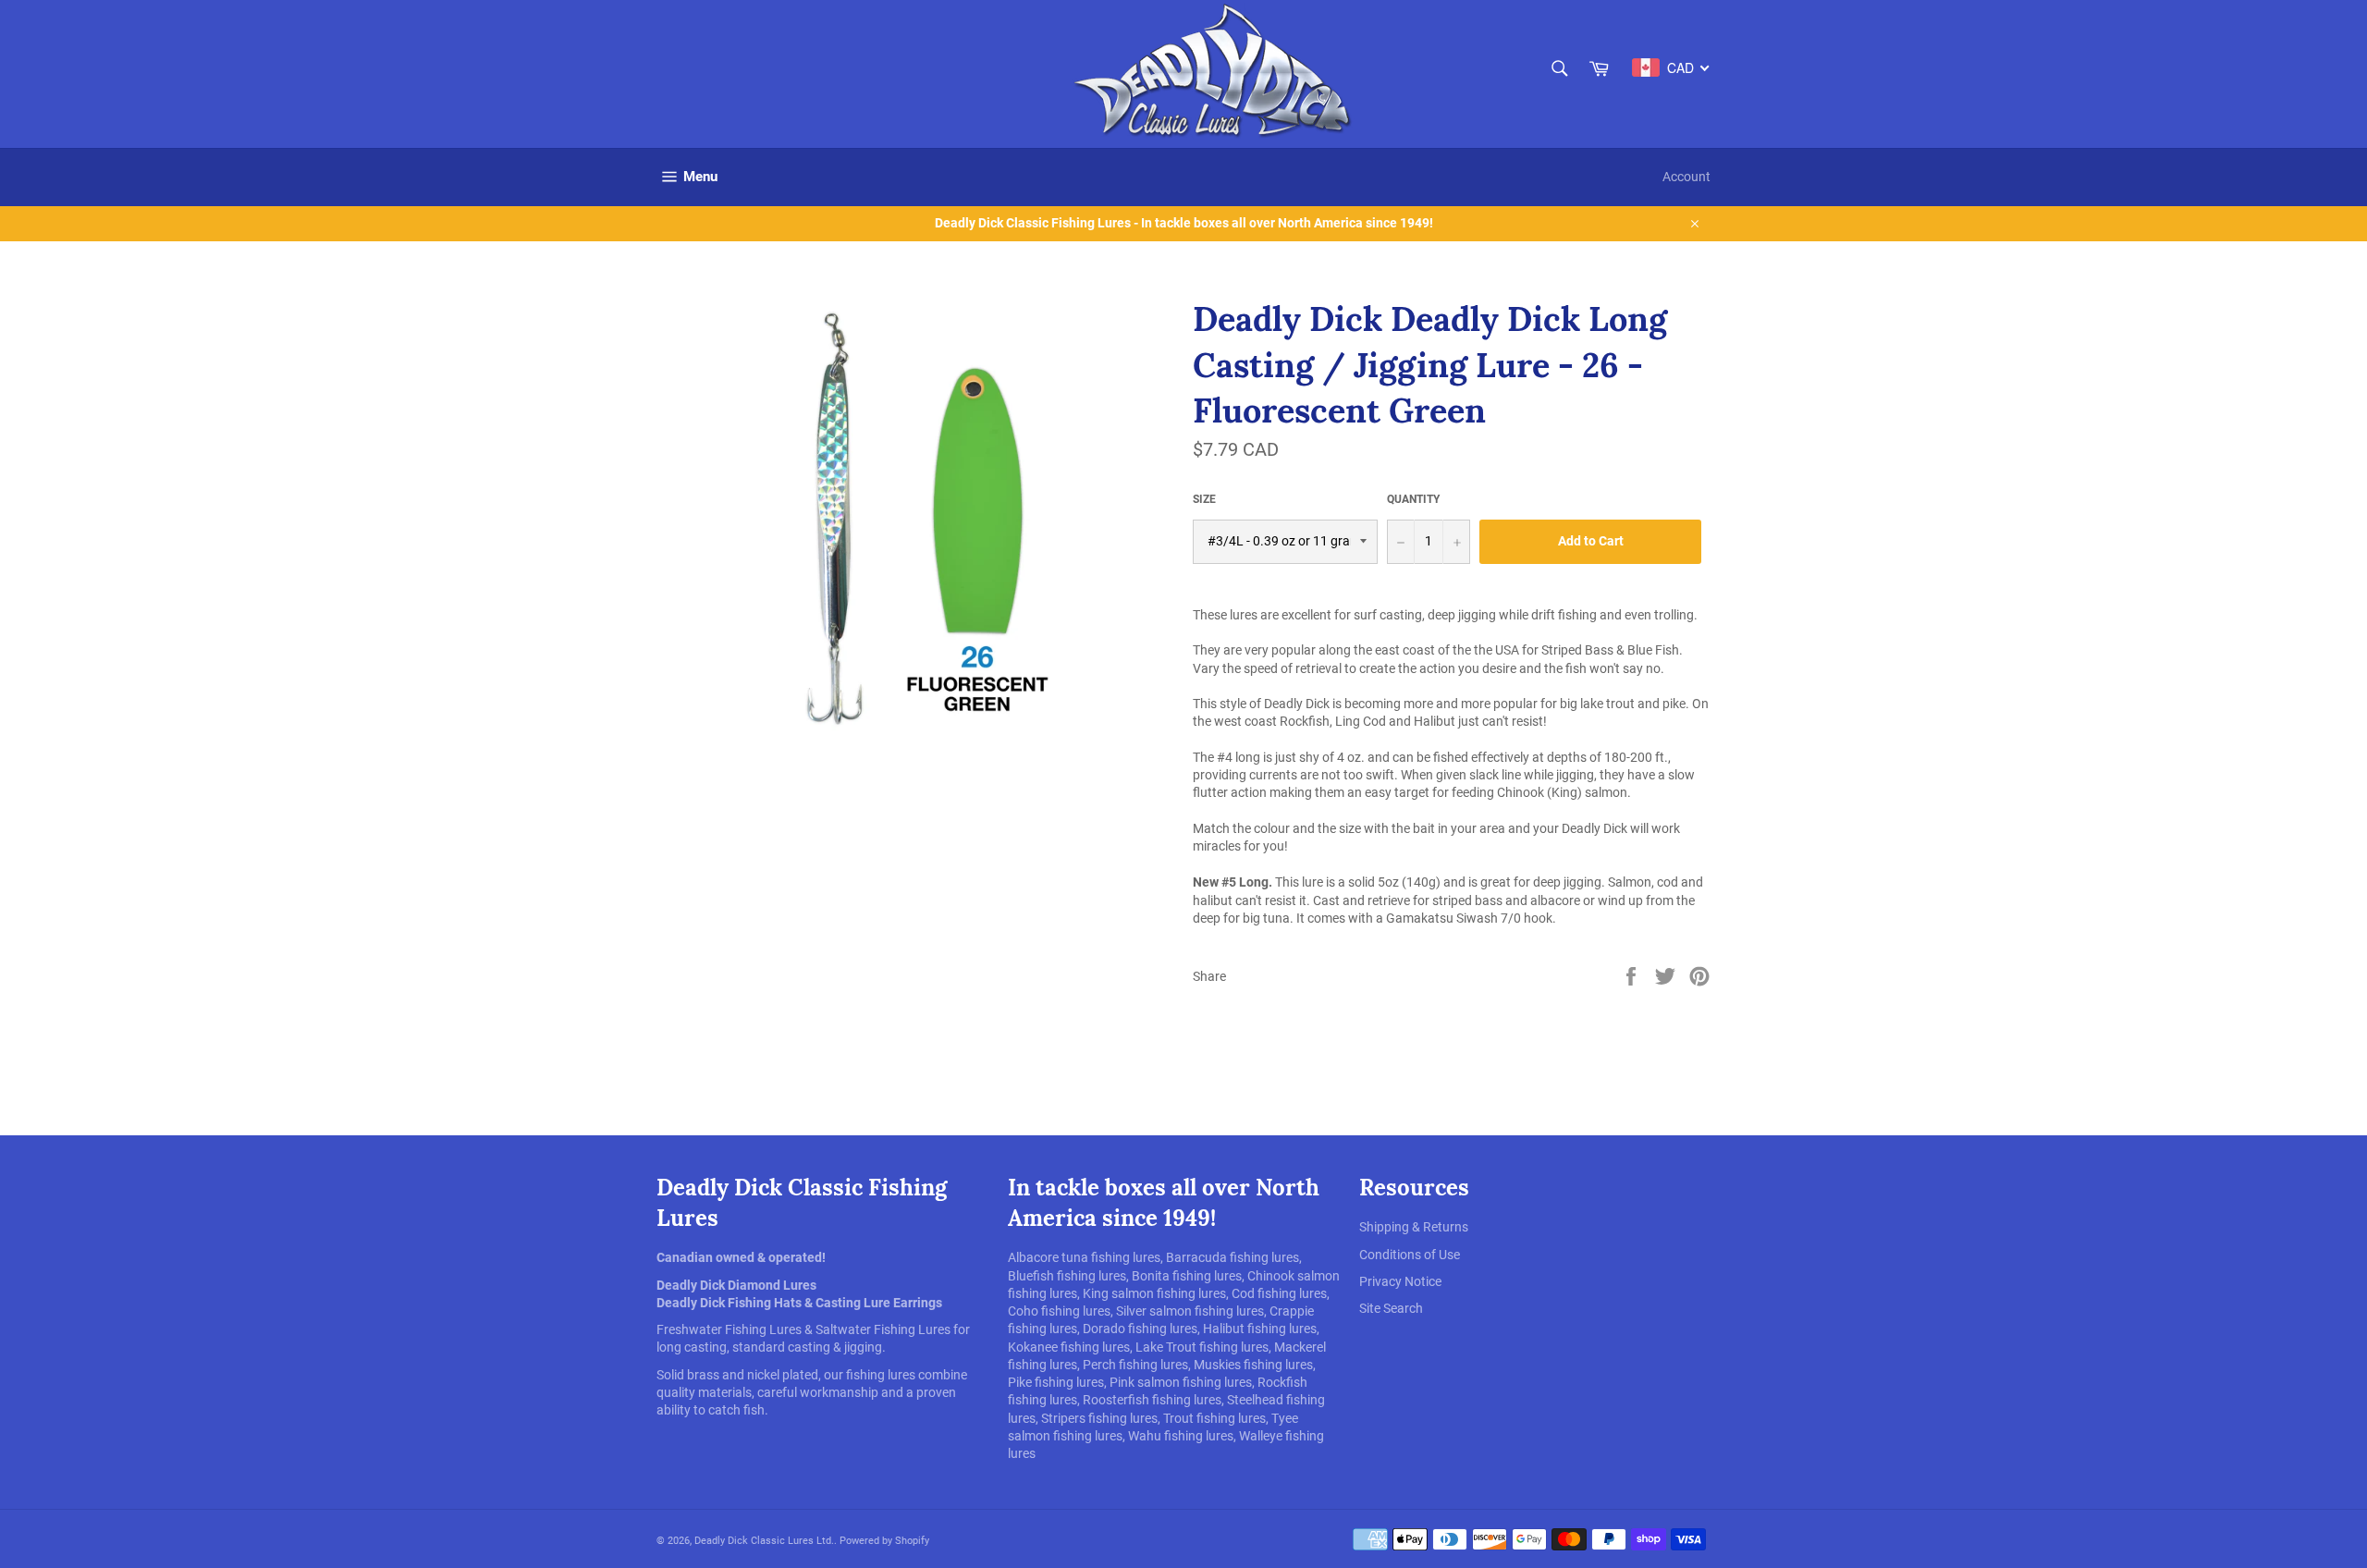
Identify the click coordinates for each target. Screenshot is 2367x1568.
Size (1204, 499)
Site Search (1391, 1308)
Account (1686, 177)
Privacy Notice (1400, 1281)
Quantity (1413, 499)
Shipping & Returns (1414, 1227)
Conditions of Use (1410, 1255)
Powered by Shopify (884, 1541)
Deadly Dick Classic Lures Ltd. (764, 1541)
